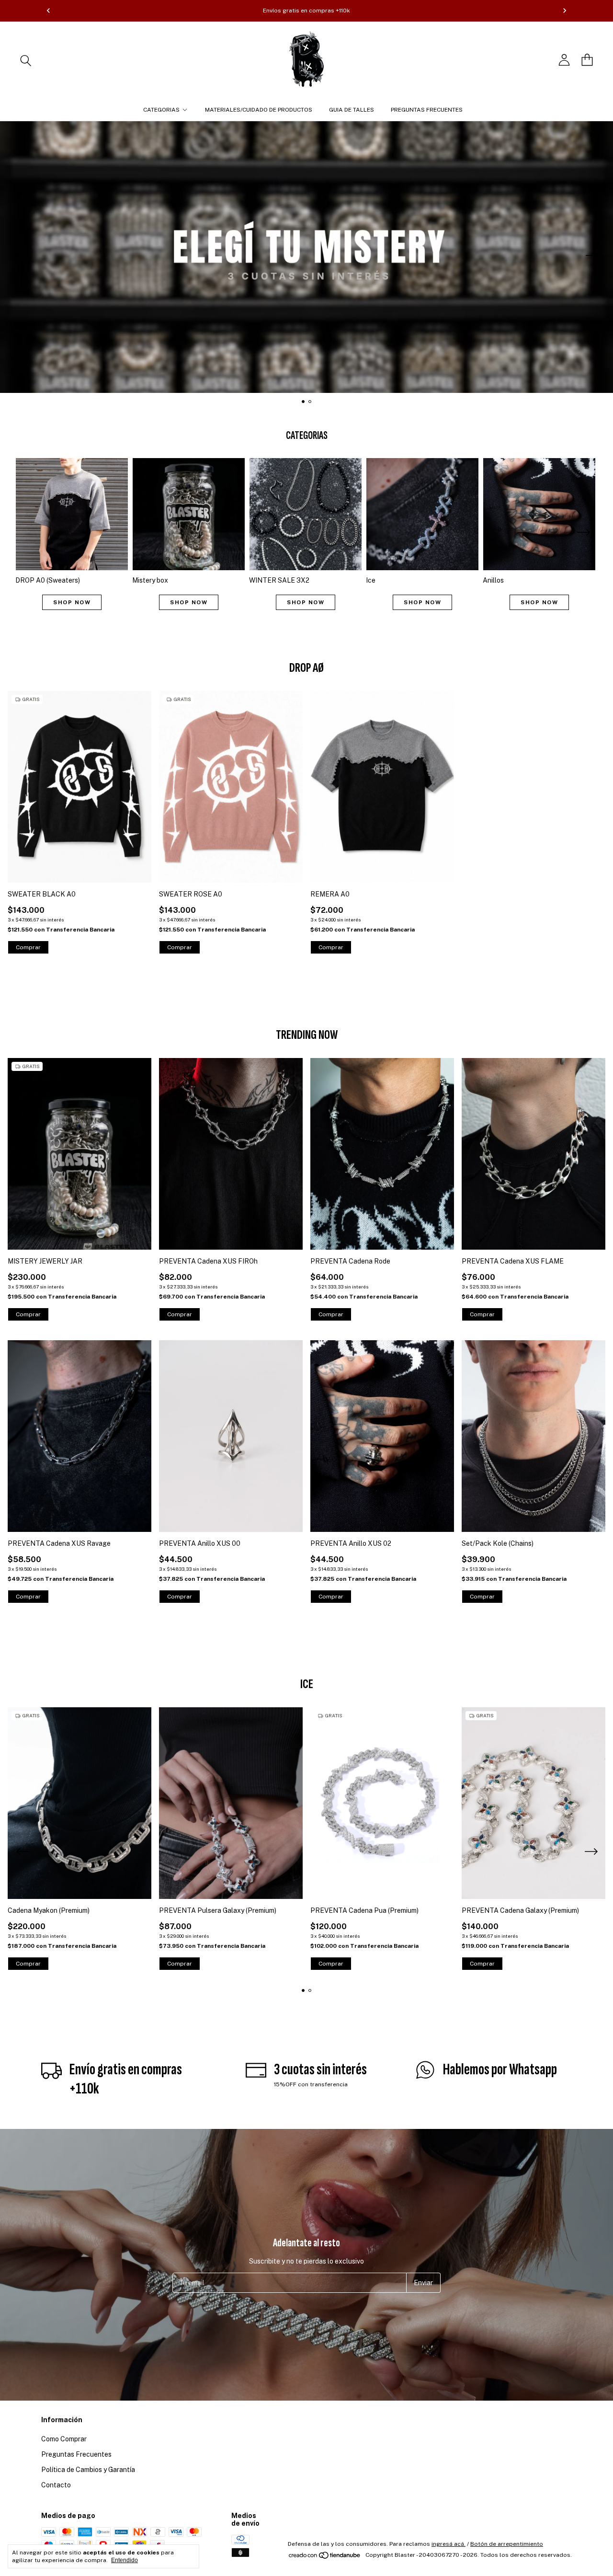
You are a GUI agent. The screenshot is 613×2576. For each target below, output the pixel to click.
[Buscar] (26, 60)
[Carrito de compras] (587, 60)
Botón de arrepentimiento (507, 2544)
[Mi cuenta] (564, 60)
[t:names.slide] (306, 257)
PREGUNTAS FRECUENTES (427, 110)
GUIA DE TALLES (352, 110)
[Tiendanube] (325, 2557)
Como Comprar (64, 2439)
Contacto (56, 2485)
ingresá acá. (448, 2544)
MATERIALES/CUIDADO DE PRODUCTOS (259, 110)
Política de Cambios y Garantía (88, 2470)
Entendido (125, 2560)
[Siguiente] (565, 11)
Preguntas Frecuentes (76, 2454)
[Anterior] (48, 11)
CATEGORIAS (161, 110)
